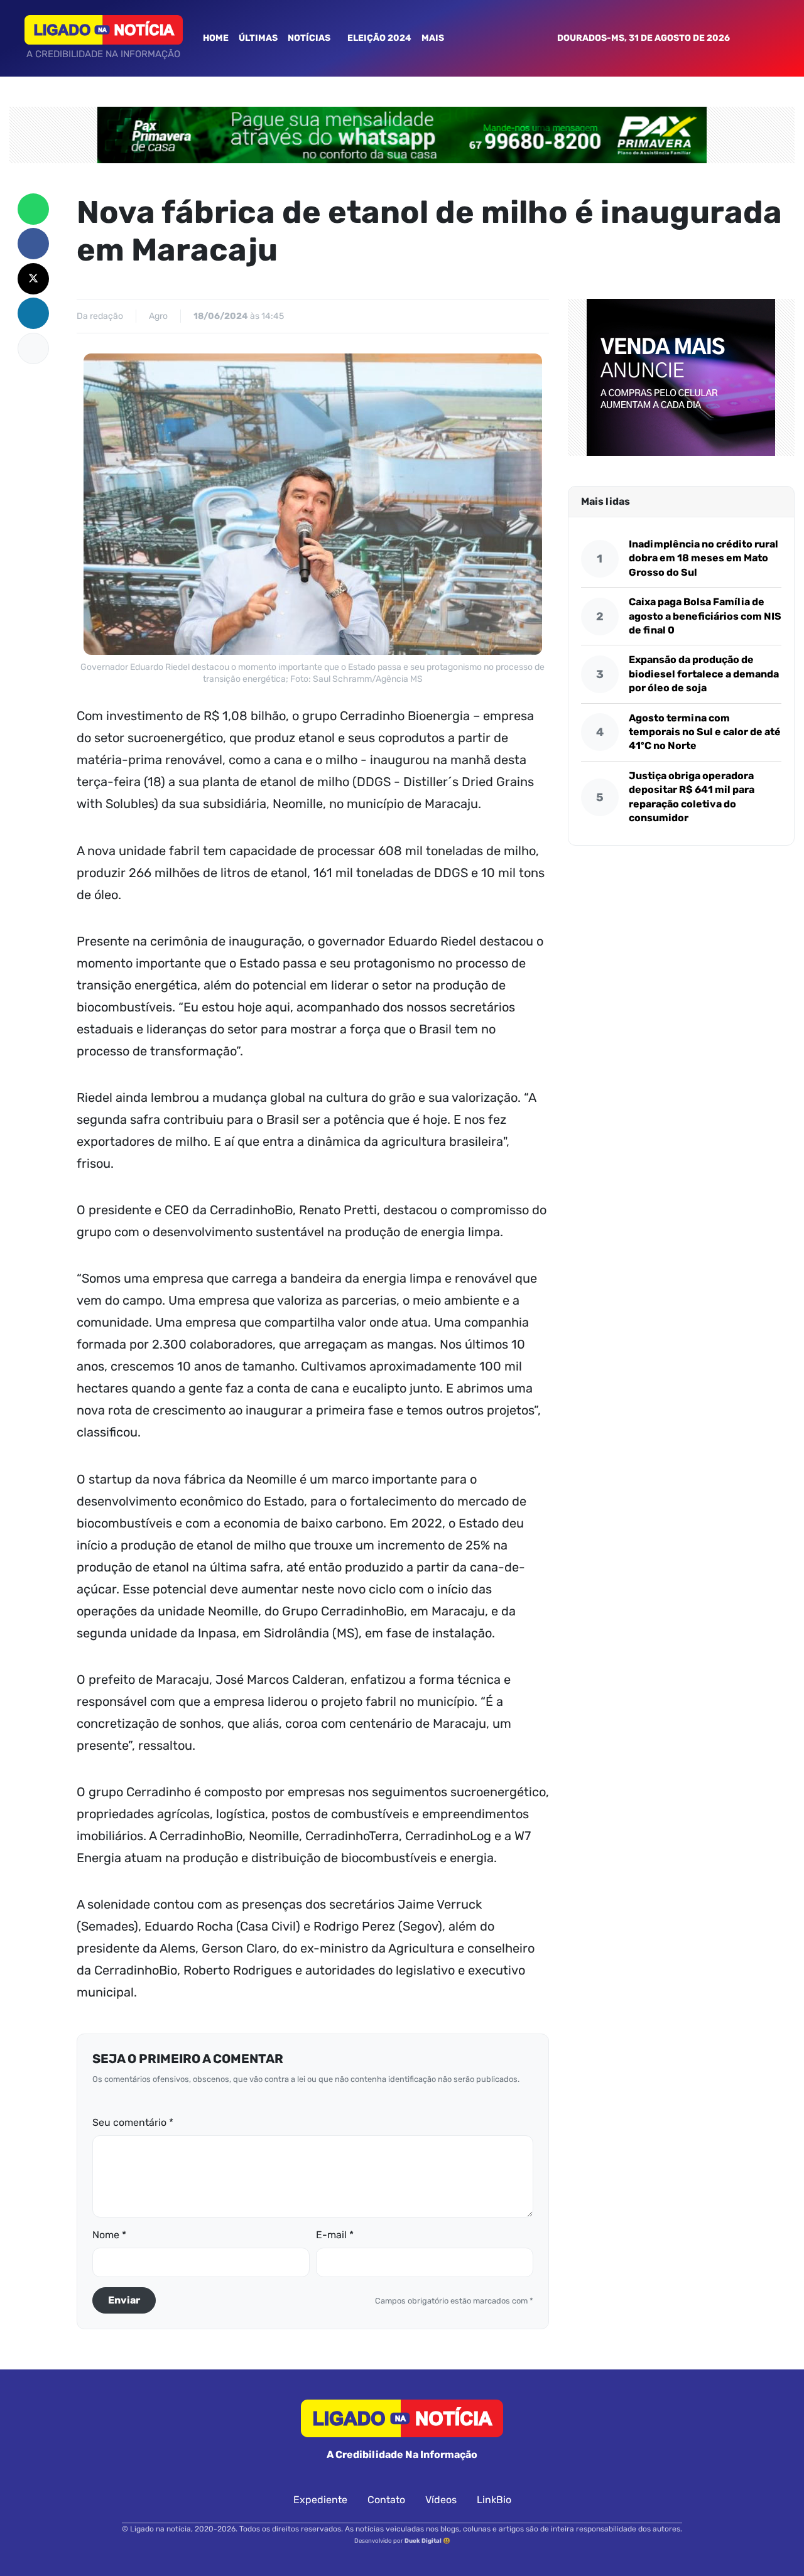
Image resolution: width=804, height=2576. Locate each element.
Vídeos (441, 2500)
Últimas (258, 38)
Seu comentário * (133, 2122)
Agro (158, 316)
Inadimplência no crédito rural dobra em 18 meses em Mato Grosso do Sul (703, 558)
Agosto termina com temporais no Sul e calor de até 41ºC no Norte (705, 731)
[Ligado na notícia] (104, 30)
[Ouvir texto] (33, 348)
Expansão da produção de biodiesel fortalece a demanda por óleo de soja (704, 674)
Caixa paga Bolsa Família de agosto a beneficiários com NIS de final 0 (705, 616)
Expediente (320, 2500)
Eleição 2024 (379, 38)
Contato (386, 2500)
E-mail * (335, 2235)
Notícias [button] (310, 38)
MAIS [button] (434, 38)
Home (216, 38)
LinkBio (494, 2500)
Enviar (124, 2300)
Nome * (109, 2235)
